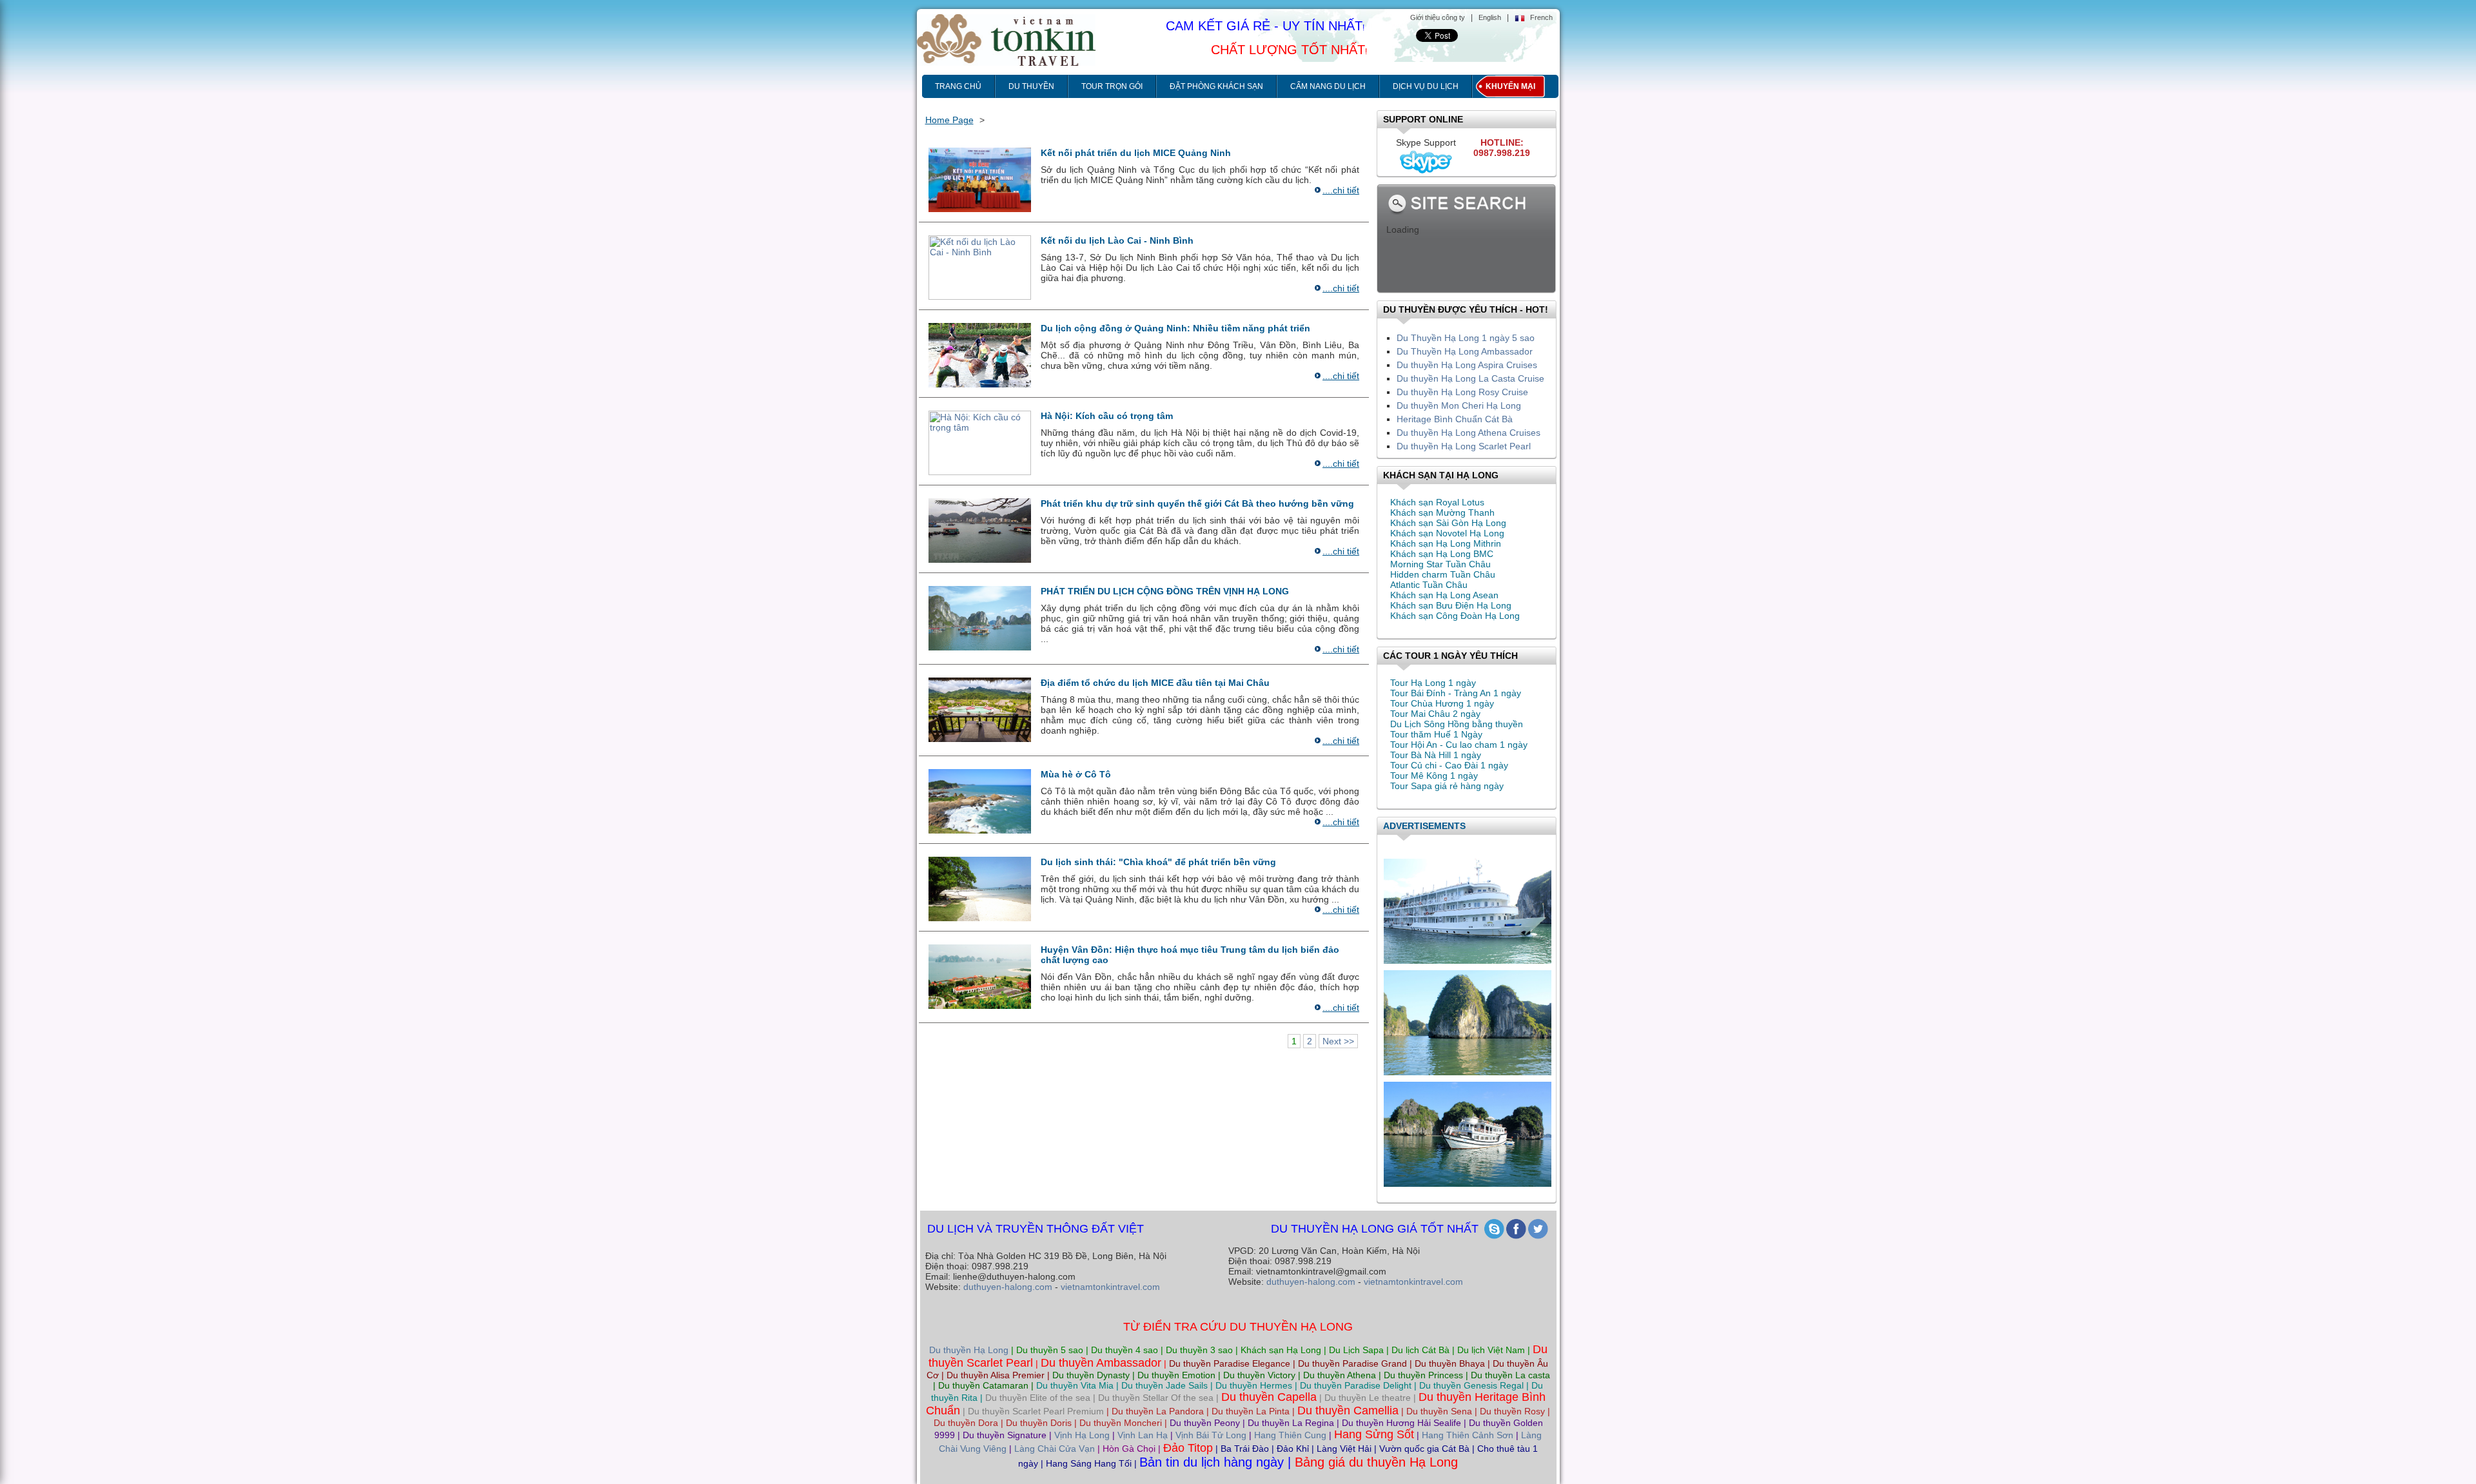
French (1541, 17)
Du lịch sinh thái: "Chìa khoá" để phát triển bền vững (1158, 862)
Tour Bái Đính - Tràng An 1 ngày (1456, 693)
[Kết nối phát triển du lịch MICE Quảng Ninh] (980, 179)
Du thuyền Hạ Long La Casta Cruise (1470, 378)
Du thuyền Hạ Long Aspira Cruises (1467, 365)
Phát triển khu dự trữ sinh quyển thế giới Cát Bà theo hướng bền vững (1197, 503)
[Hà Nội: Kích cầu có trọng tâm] (980, 442)
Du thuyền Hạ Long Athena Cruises (1469, 433)
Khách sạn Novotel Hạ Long (1447, 533)
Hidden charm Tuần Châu (1443, 574)
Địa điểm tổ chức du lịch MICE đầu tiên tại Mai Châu (1155, 683)
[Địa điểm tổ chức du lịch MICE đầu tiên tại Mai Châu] (980, 709)
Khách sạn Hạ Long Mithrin (1446, 543)
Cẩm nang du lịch (1328, 86)
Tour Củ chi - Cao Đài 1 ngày (1449, 765)
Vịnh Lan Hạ (1143, 1435)
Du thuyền (1031, 86)
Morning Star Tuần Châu (1440, 564)
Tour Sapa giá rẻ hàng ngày (1447, 786)
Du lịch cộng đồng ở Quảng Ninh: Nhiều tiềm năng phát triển (1175, 328)
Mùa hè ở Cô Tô (1076, 774)
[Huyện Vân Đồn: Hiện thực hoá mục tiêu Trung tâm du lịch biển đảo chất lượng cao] (980, 976)
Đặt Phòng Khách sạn (1216, 86)
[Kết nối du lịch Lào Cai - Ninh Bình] (980, 267)
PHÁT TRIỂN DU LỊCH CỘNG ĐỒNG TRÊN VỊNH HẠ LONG (1165, 591)
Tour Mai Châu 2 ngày (1435, 714)
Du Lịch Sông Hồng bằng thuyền (1457, 724)
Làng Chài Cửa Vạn (1055, 1449)
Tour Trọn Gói (1112, 86)
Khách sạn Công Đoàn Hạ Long (1455, 616)
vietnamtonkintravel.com (1110, 1287)
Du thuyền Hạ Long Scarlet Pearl (1464, 446)
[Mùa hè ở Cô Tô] (980, 801)
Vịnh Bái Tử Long (1211, 1435)
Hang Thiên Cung (1290, 1435)
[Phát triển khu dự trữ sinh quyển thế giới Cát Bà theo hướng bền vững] (980, 530)
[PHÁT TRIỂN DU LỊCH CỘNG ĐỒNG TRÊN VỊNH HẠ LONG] (980, 618)
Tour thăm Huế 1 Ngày (1436, 734)
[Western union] (1468, 1019)
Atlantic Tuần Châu (1429, 585)
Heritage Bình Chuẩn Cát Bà (1455, 419)
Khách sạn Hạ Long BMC (1442, 554)
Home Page (949, 120)
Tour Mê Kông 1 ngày (1434, 776)
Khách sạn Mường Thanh (1442, 513)
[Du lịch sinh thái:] (980, 888)
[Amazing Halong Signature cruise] (1468, 1130)
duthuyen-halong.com (1008, 1287)
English (1490, 17)
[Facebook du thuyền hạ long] (1516, 1229)
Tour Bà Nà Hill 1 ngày (1436, 755)
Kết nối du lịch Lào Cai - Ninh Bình (1117, 240)
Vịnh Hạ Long (1082, 1435)
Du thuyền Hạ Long (969, 1350)
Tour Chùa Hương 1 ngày (1442, 703)
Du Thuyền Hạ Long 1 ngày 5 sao (1466, 338)
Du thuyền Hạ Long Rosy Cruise (1462, 392)
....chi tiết (1341, 190)
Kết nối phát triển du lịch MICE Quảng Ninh (1136, 153)
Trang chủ (958, 86)
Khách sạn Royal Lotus (1437, 502)
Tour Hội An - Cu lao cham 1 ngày (1459, 745)
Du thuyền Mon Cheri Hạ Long (1459, 405)
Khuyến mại (1510, 86)
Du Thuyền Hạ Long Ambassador (1465, 351)
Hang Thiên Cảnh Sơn (1468, 1435)
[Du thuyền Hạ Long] (1538, 1229)
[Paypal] (1468, 907)
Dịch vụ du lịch (1426, 86)
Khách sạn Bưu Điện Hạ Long (1451, 605)
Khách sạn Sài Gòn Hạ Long (1448, 523)
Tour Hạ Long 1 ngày (1433, 683)
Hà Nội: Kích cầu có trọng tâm (1107, 416)
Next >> (1338, 1041)
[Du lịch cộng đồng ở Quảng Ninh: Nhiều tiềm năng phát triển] (980, 355)
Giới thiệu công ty (1438, 17)
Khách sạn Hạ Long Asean (1444, 595)
